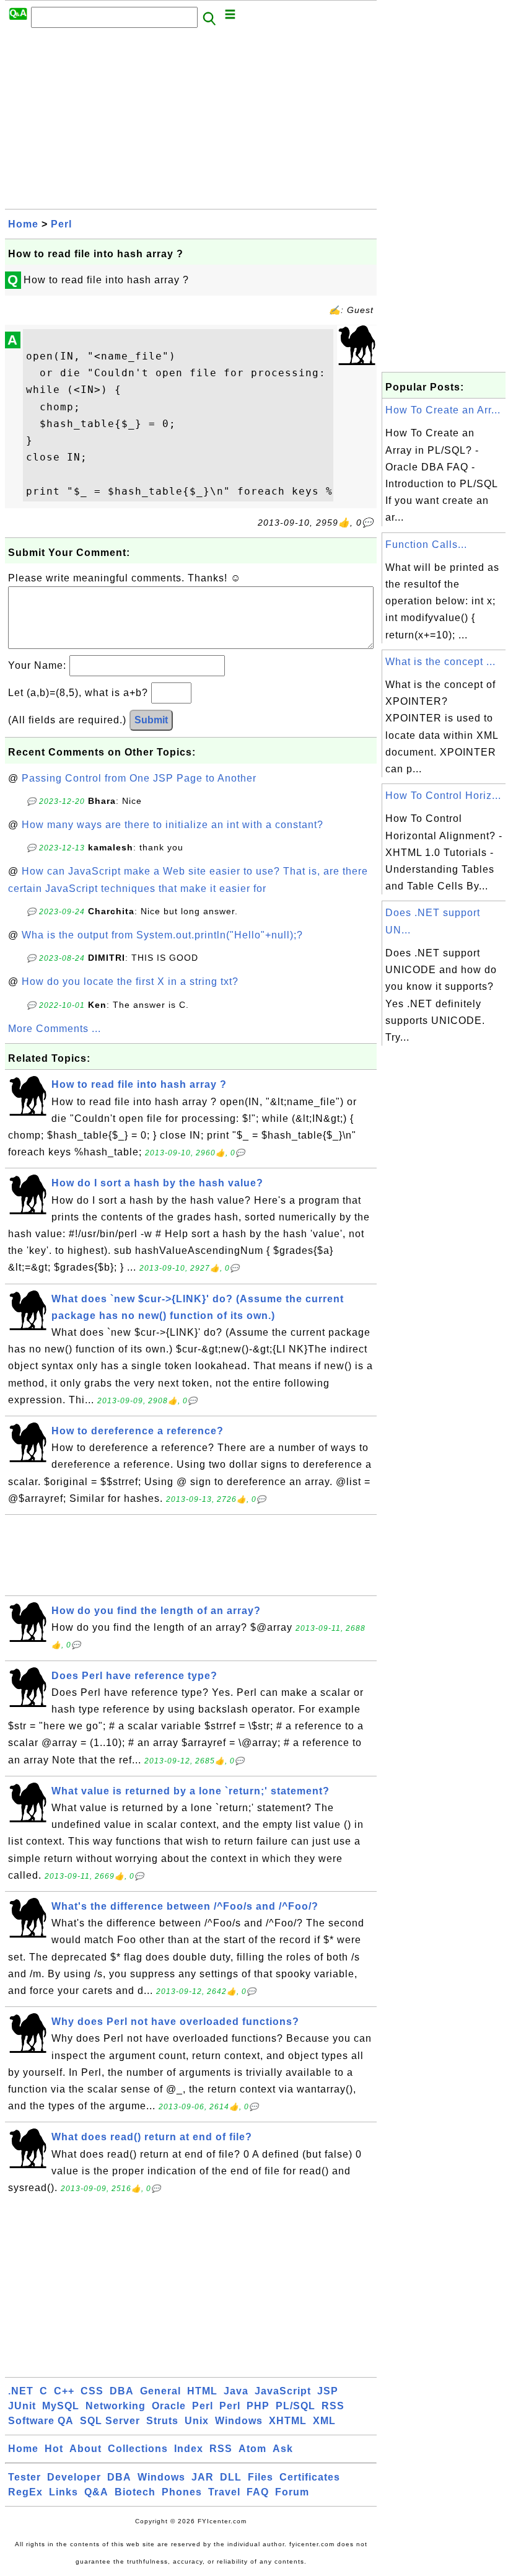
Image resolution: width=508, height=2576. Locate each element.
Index (189, 2449)
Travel (224, 2492)
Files (261, 2477)
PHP (258, 2406)
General (160, 2391)
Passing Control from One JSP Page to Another (139, 778)
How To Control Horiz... (443, 796)
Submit (151, 720)
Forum (292, 2492)
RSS (333, 2406)
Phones (182, 2492)
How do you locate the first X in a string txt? (130, 981)
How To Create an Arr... (443, 410)
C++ (64, 2391)
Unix (197, 2421)
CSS (92, 2391)
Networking (116, 2406)
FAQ (258, 2492)
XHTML (288, 2421)
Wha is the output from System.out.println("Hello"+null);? (162, 935)
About (85, 2449)
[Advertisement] (191, 122)
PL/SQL (296, 2406)
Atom (252, 2449)
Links (63, 2492)
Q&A (96, 2492)
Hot (54, 2449)
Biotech (135, 2492)
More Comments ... (55, 1029)
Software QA (41, 2421)
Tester (24, 2477)
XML (324, 2421)
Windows (239, 2421)
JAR (203, 2477)
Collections (138, 2449)
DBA (122, 2391)
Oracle (169, 2406)
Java (236, 2391)
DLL (231, 2477)
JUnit (22, 2406)
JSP (328, 2391)
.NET (21, 2391)
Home (23, 224)
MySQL (61, 2406)
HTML (202, 2391)
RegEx (25, 2492)
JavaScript (283, 2391)
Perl (61, 224)
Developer (74, 2477)
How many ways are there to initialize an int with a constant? (173, 825)
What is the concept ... (440, 662)
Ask (283, 2449)
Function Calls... (426, 545)
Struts (162, 2421)
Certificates (310, 2477)
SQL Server (110, 2421)
